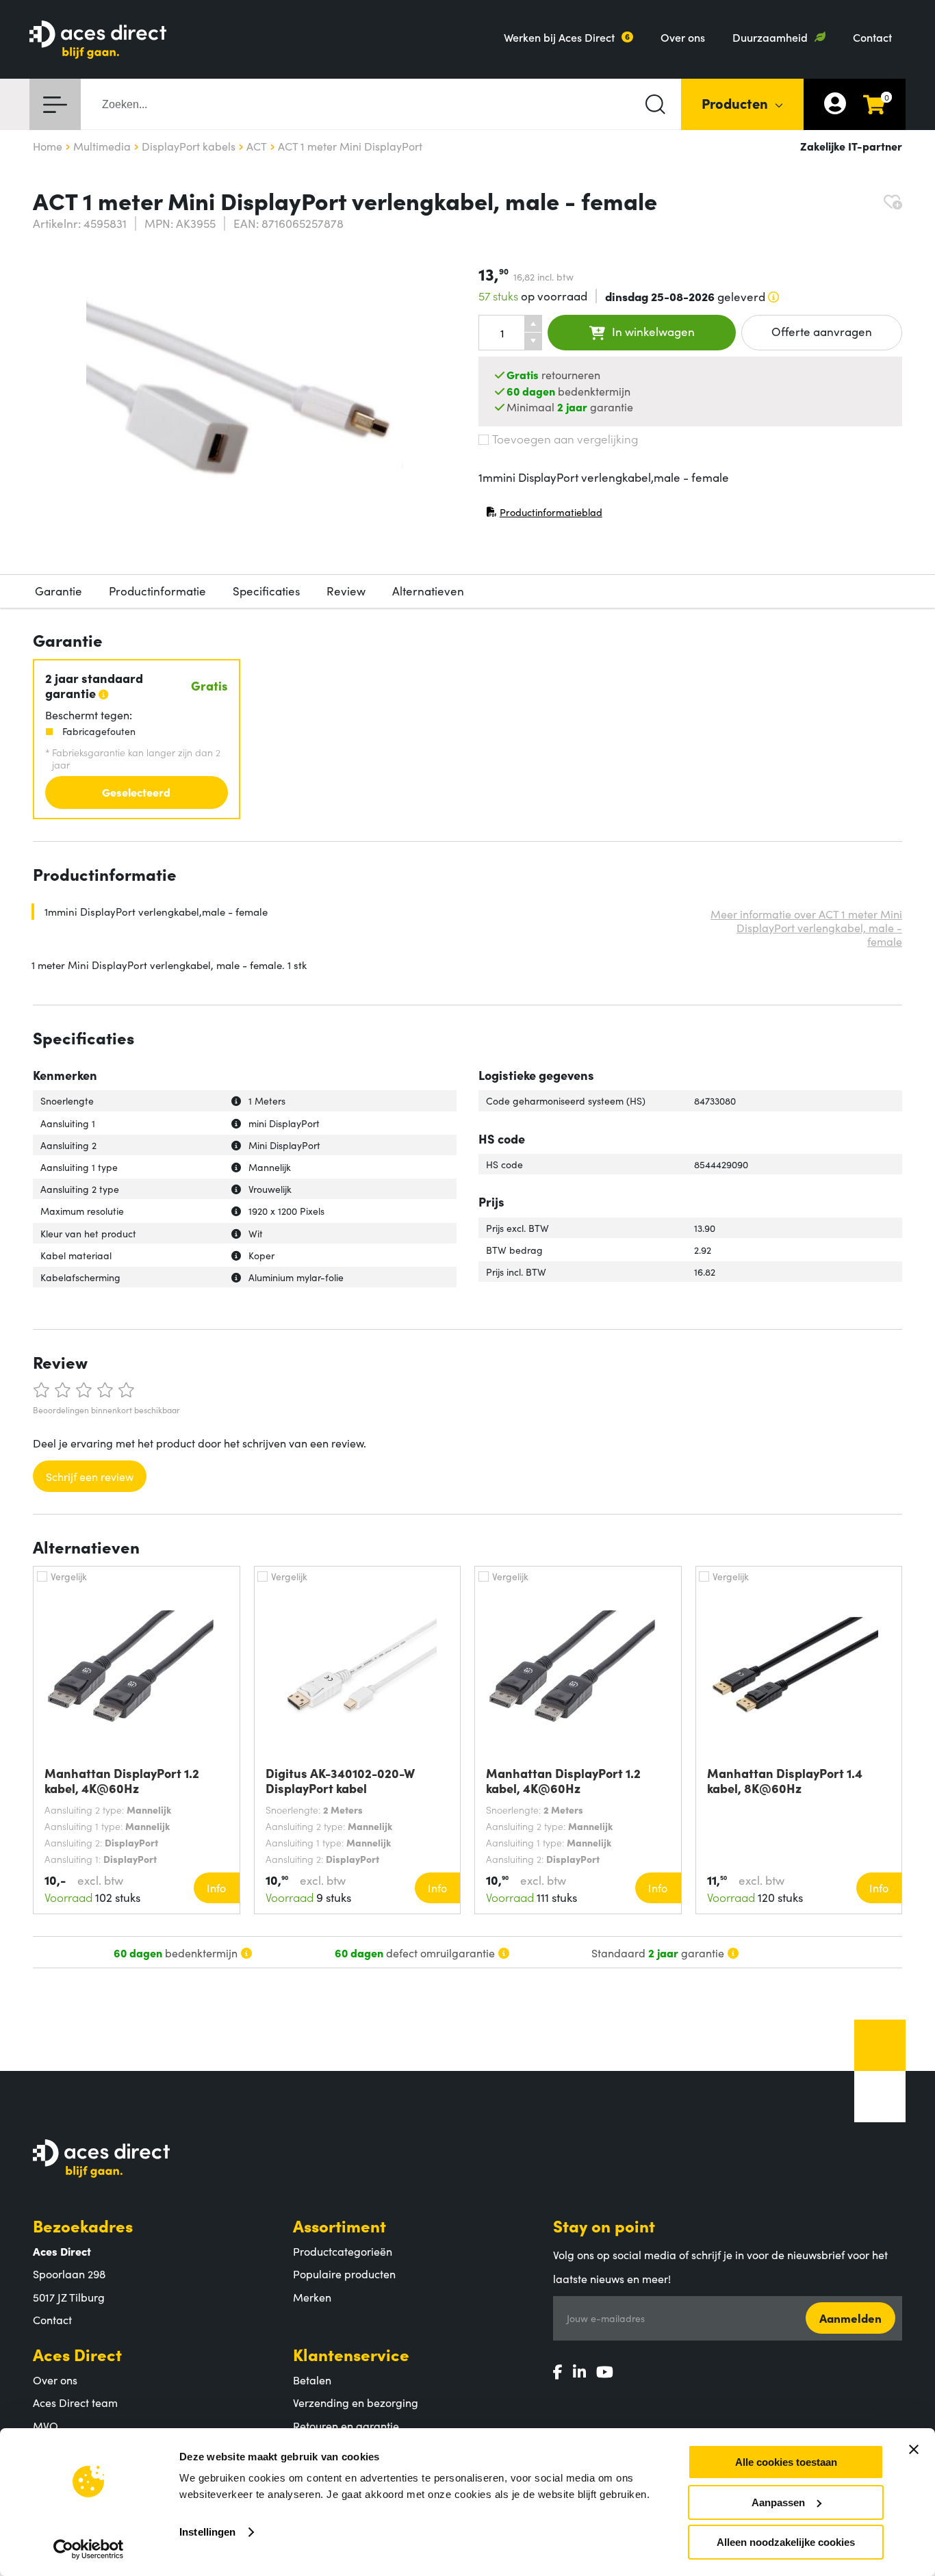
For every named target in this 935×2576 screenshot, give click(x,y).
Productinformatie (157, 591)
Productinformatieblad (544, 515)
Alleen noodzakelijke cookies (786, 2542)
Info (216, 1888)
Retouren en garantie (346, 2425)
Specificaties (266, 591)
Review (346, 591)
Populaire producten (344, 2274)
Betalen (312, 2380)
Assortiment (340, 2225)
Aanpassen (778, 2502)
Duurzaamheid (770, 37)
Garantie (59, 591)
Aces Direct (77, 2354)
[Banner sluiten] (914, 2449)
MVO (46, 2425)
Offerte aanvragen (822, 331)
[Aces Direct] (98, 41)
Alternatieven (428, 591)
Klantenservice (351, 2354)
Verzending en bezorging (356, 2402)
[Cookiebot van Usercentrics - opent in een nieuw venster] (89, 2549)
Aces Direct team (75, 2402)
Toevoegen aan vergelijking (565, 439)
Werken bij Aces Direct (559, 37)
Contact (872, 37)
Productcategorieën (343, 2251)
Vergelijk (69, 1576)
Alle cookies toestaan (786, 2462)
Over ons (683, 37)
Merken (312, 2297)
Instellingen (207, 2532)
